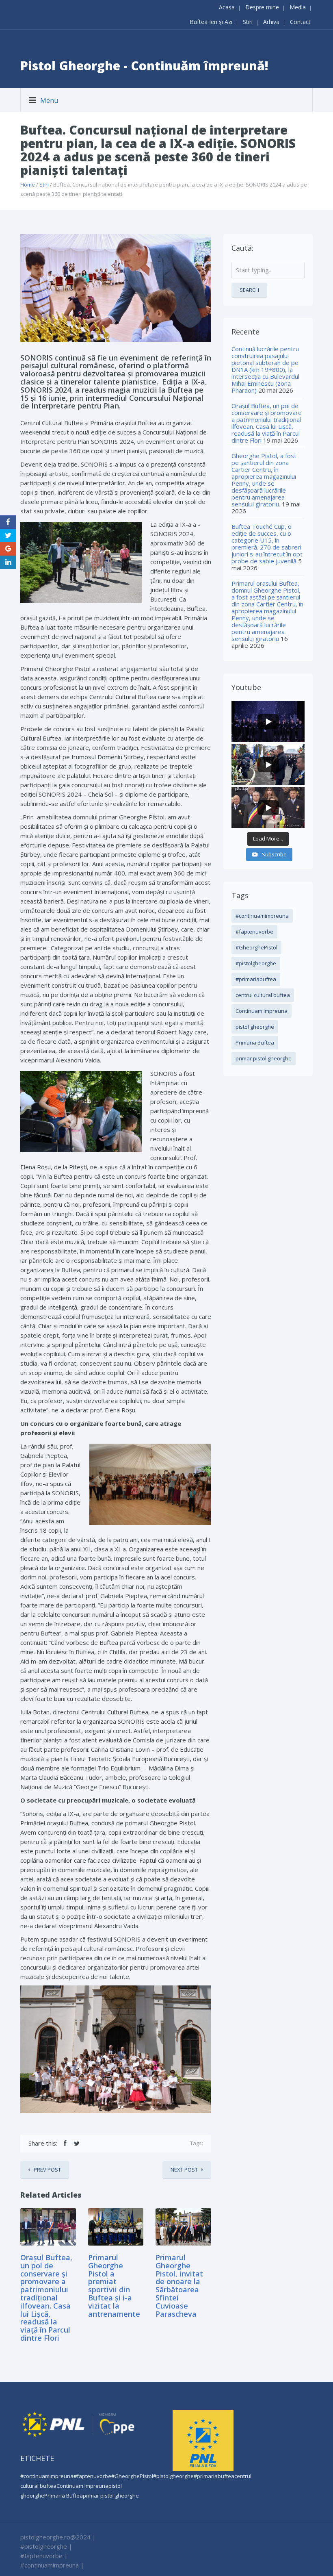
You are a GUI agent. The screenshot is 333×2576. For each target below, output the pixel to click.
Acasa (227, 7)
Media (298, 7)
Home (28, 185)
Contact (300, 22)
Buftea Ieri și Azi (211, 22)
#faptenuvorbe (254, 932)
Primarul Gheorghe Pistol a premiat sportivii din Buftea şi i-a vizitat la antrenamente (114, 2286)
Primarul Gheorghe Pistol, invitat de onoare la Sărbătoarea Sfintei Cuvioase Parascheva (179, 2286)
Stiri (248, 22)
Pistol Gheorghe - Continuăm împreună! (144, 66)
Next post (184, 2170)
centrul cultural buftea (263, 995)
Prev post (47, 2170)
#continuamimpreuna (262, 916)
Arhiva (271, 22)
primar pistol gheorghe (264, 1058)
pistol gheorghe (255, 1027)
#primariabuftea (256, 979)
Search (249, 290)
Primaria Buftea (255, 1043)
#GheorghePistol (256, 947)
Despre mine (262, 7)
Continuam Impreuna (262, 1011)
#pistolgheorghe (256, 963)
